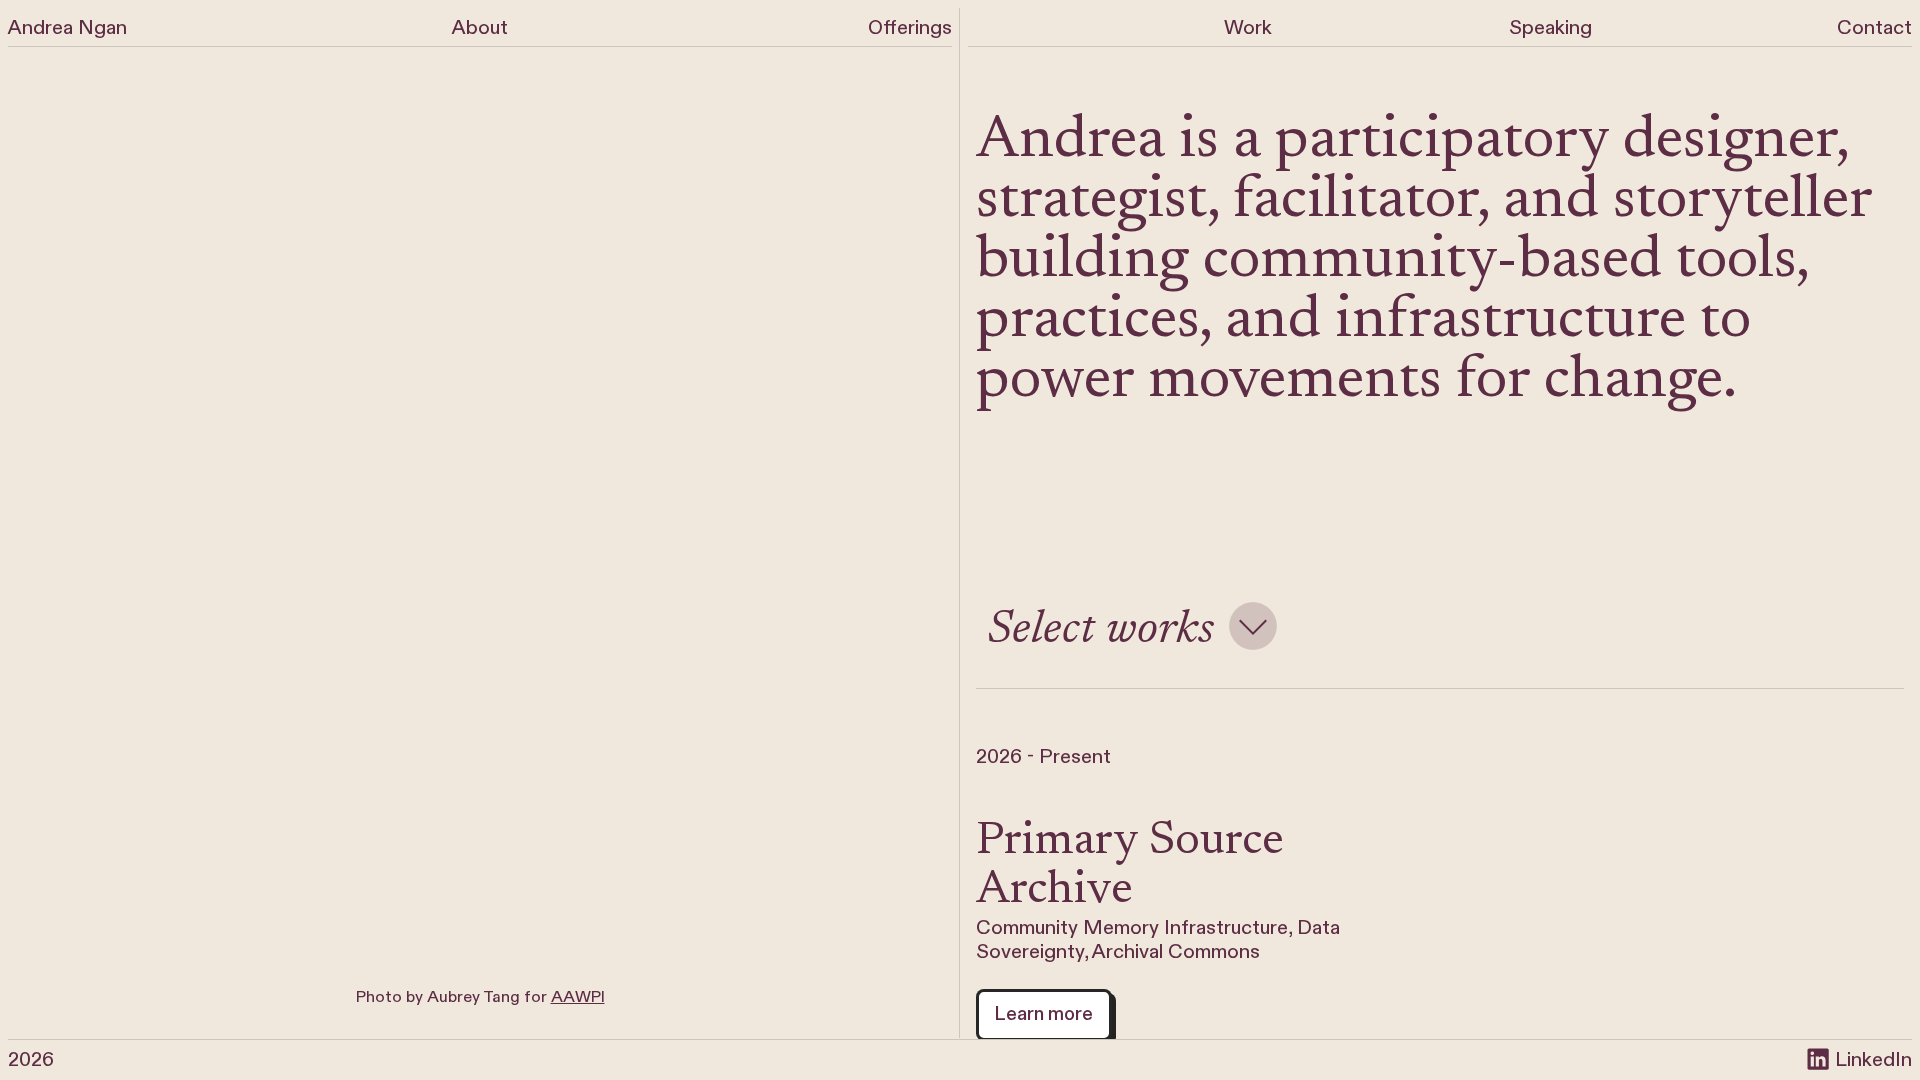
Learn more (1043, 1014)
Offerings (910, 27)
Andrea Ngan (67, 27)
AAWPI (578, 997)
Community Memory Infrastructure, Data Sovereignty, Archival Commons (1158, 939)
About (480, 27)
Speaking (1550, 27)
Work (1248, 27)
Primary (1057, 842)
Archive (1054, 891)
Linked (1862, 1059)
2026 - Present (1043, 756)
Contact (1874, 27)
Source (1216, 842)
